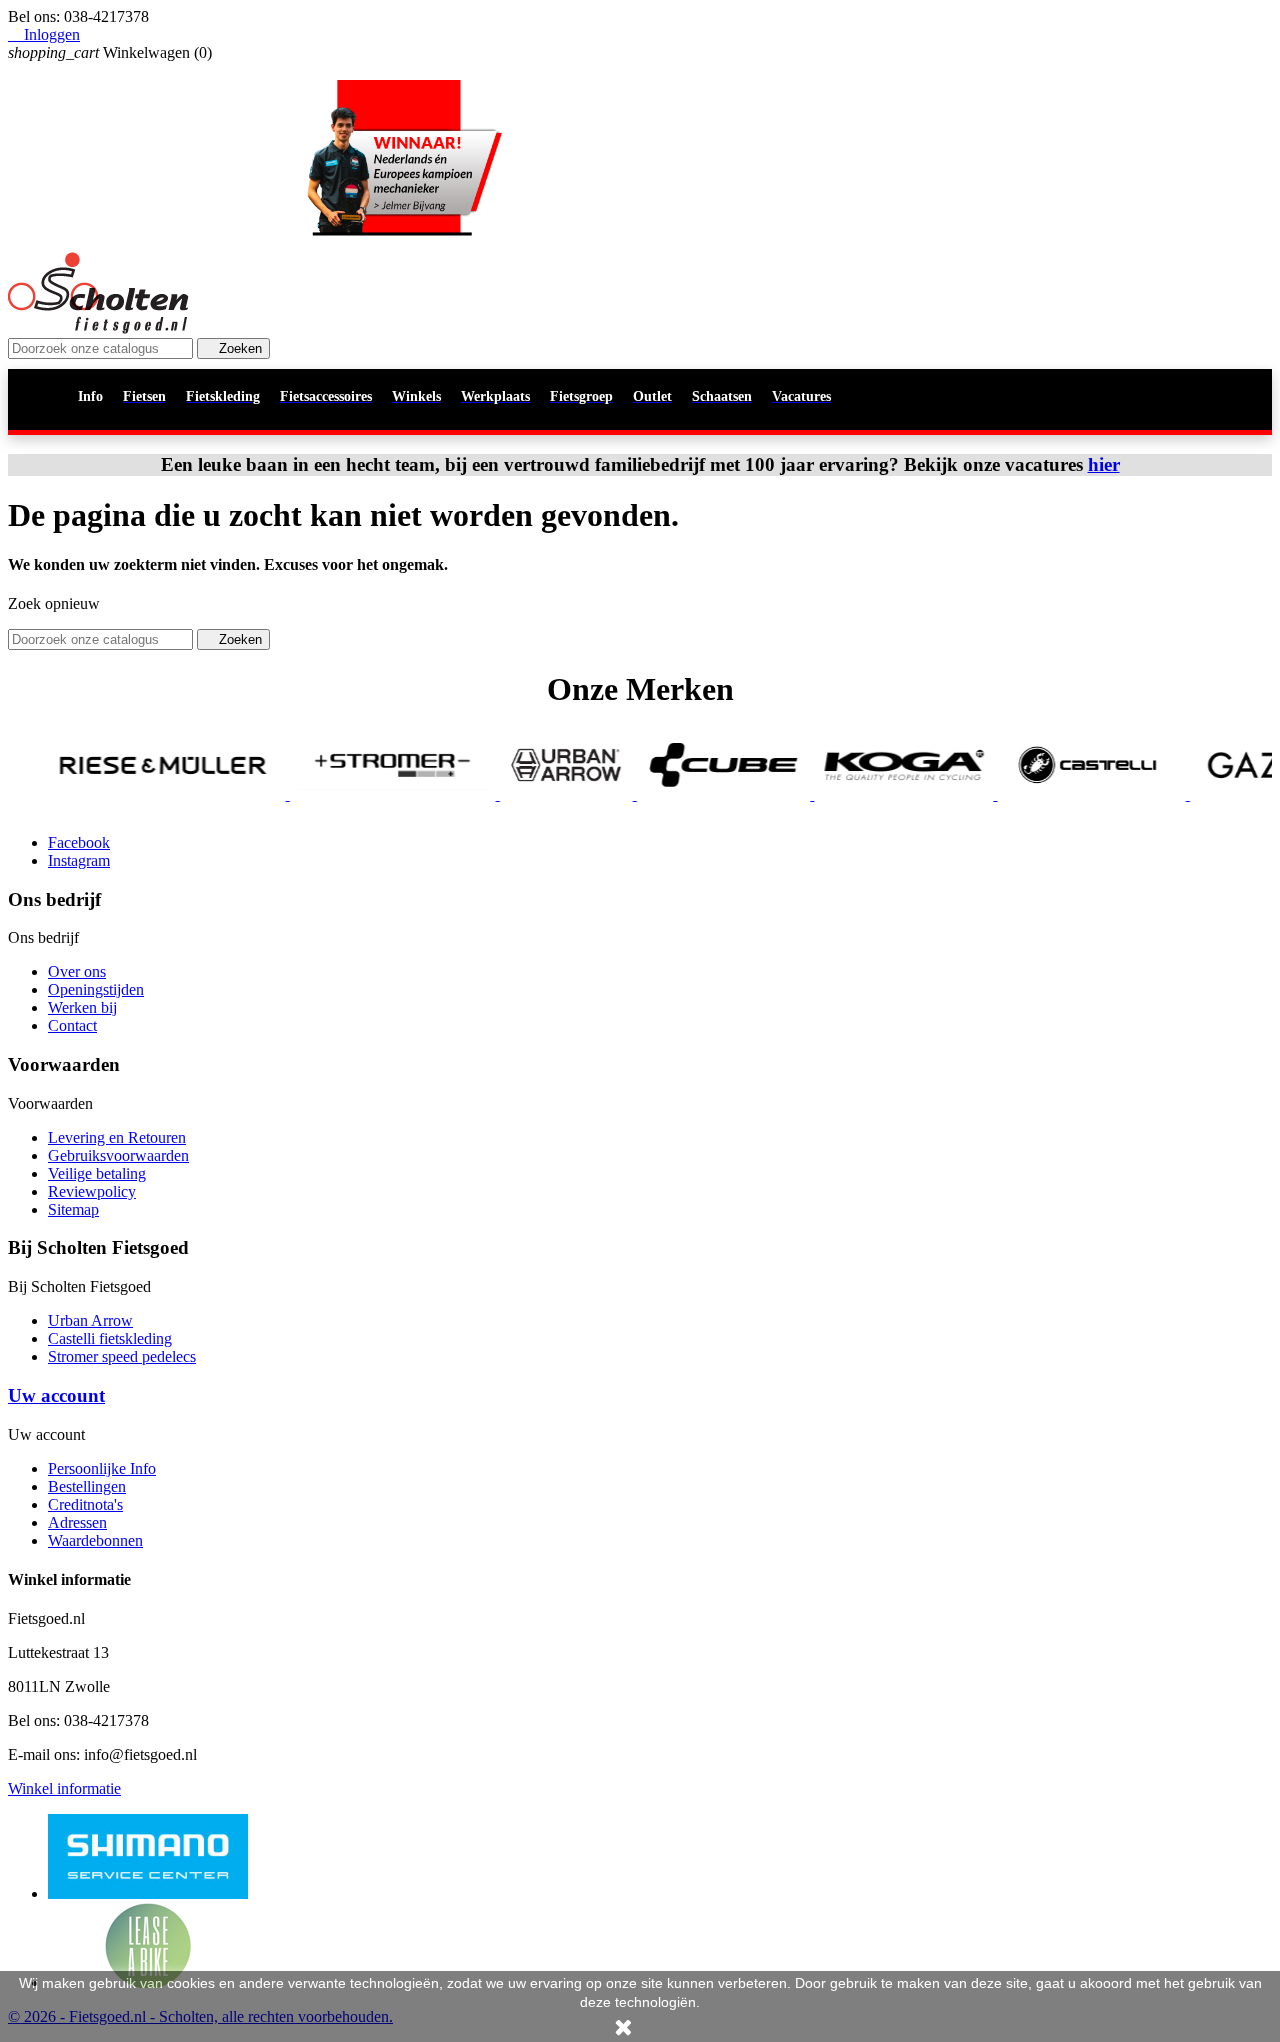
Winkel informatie (64, 1788)
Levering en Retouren (117, 1137)
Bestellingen (87, 1486)
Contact (72, 1025)
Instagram (79, 860)
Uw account (56, 1395)
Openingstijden (96, 989)
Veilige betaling (97, 1173)
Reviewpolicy (92, 1191)
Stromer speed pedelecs (122, 1356)
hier (1104, 464)
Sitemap (73, 1209)
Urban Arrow (90, 1320)
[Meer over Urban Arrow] (520, 794)
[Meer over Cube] (678, 794)
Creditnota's (85, 1504)
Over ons (77, 971)
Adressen (77, 1522)
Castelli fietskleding (110, 1338)
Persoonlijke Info (102, 1468)
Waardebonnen (95, 1540)
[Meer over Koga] (858, 794)
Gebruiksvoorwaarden (118, 1155)
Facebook (79, 842)
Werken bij (82, 1007)
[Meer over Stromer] (347, 794)
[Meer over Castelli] (1046, 794)
